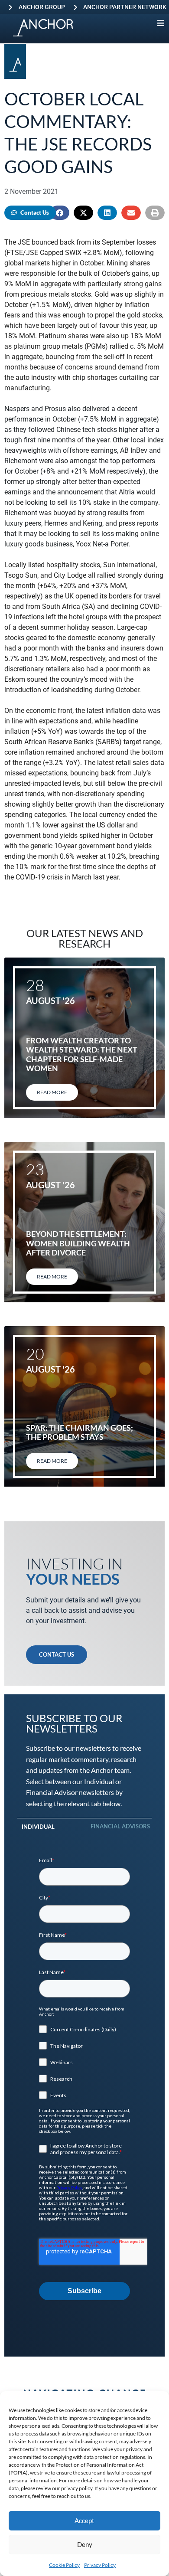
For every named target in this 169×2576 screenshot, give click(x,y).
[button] (60, 213)
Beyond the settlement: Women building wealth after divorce (78, 1243)
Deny (85, 2544)
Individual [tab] (38, 1827)
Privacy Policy (100, 2565)
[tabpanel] (84, 2079)
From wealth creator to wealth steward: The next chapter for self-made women (82, 1054)
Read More (52, 1092)
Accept (84, 2520)
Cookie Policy (64, 2565)
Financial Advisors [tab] (120, 1826)
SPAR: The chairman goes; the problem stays (80, 1432)
